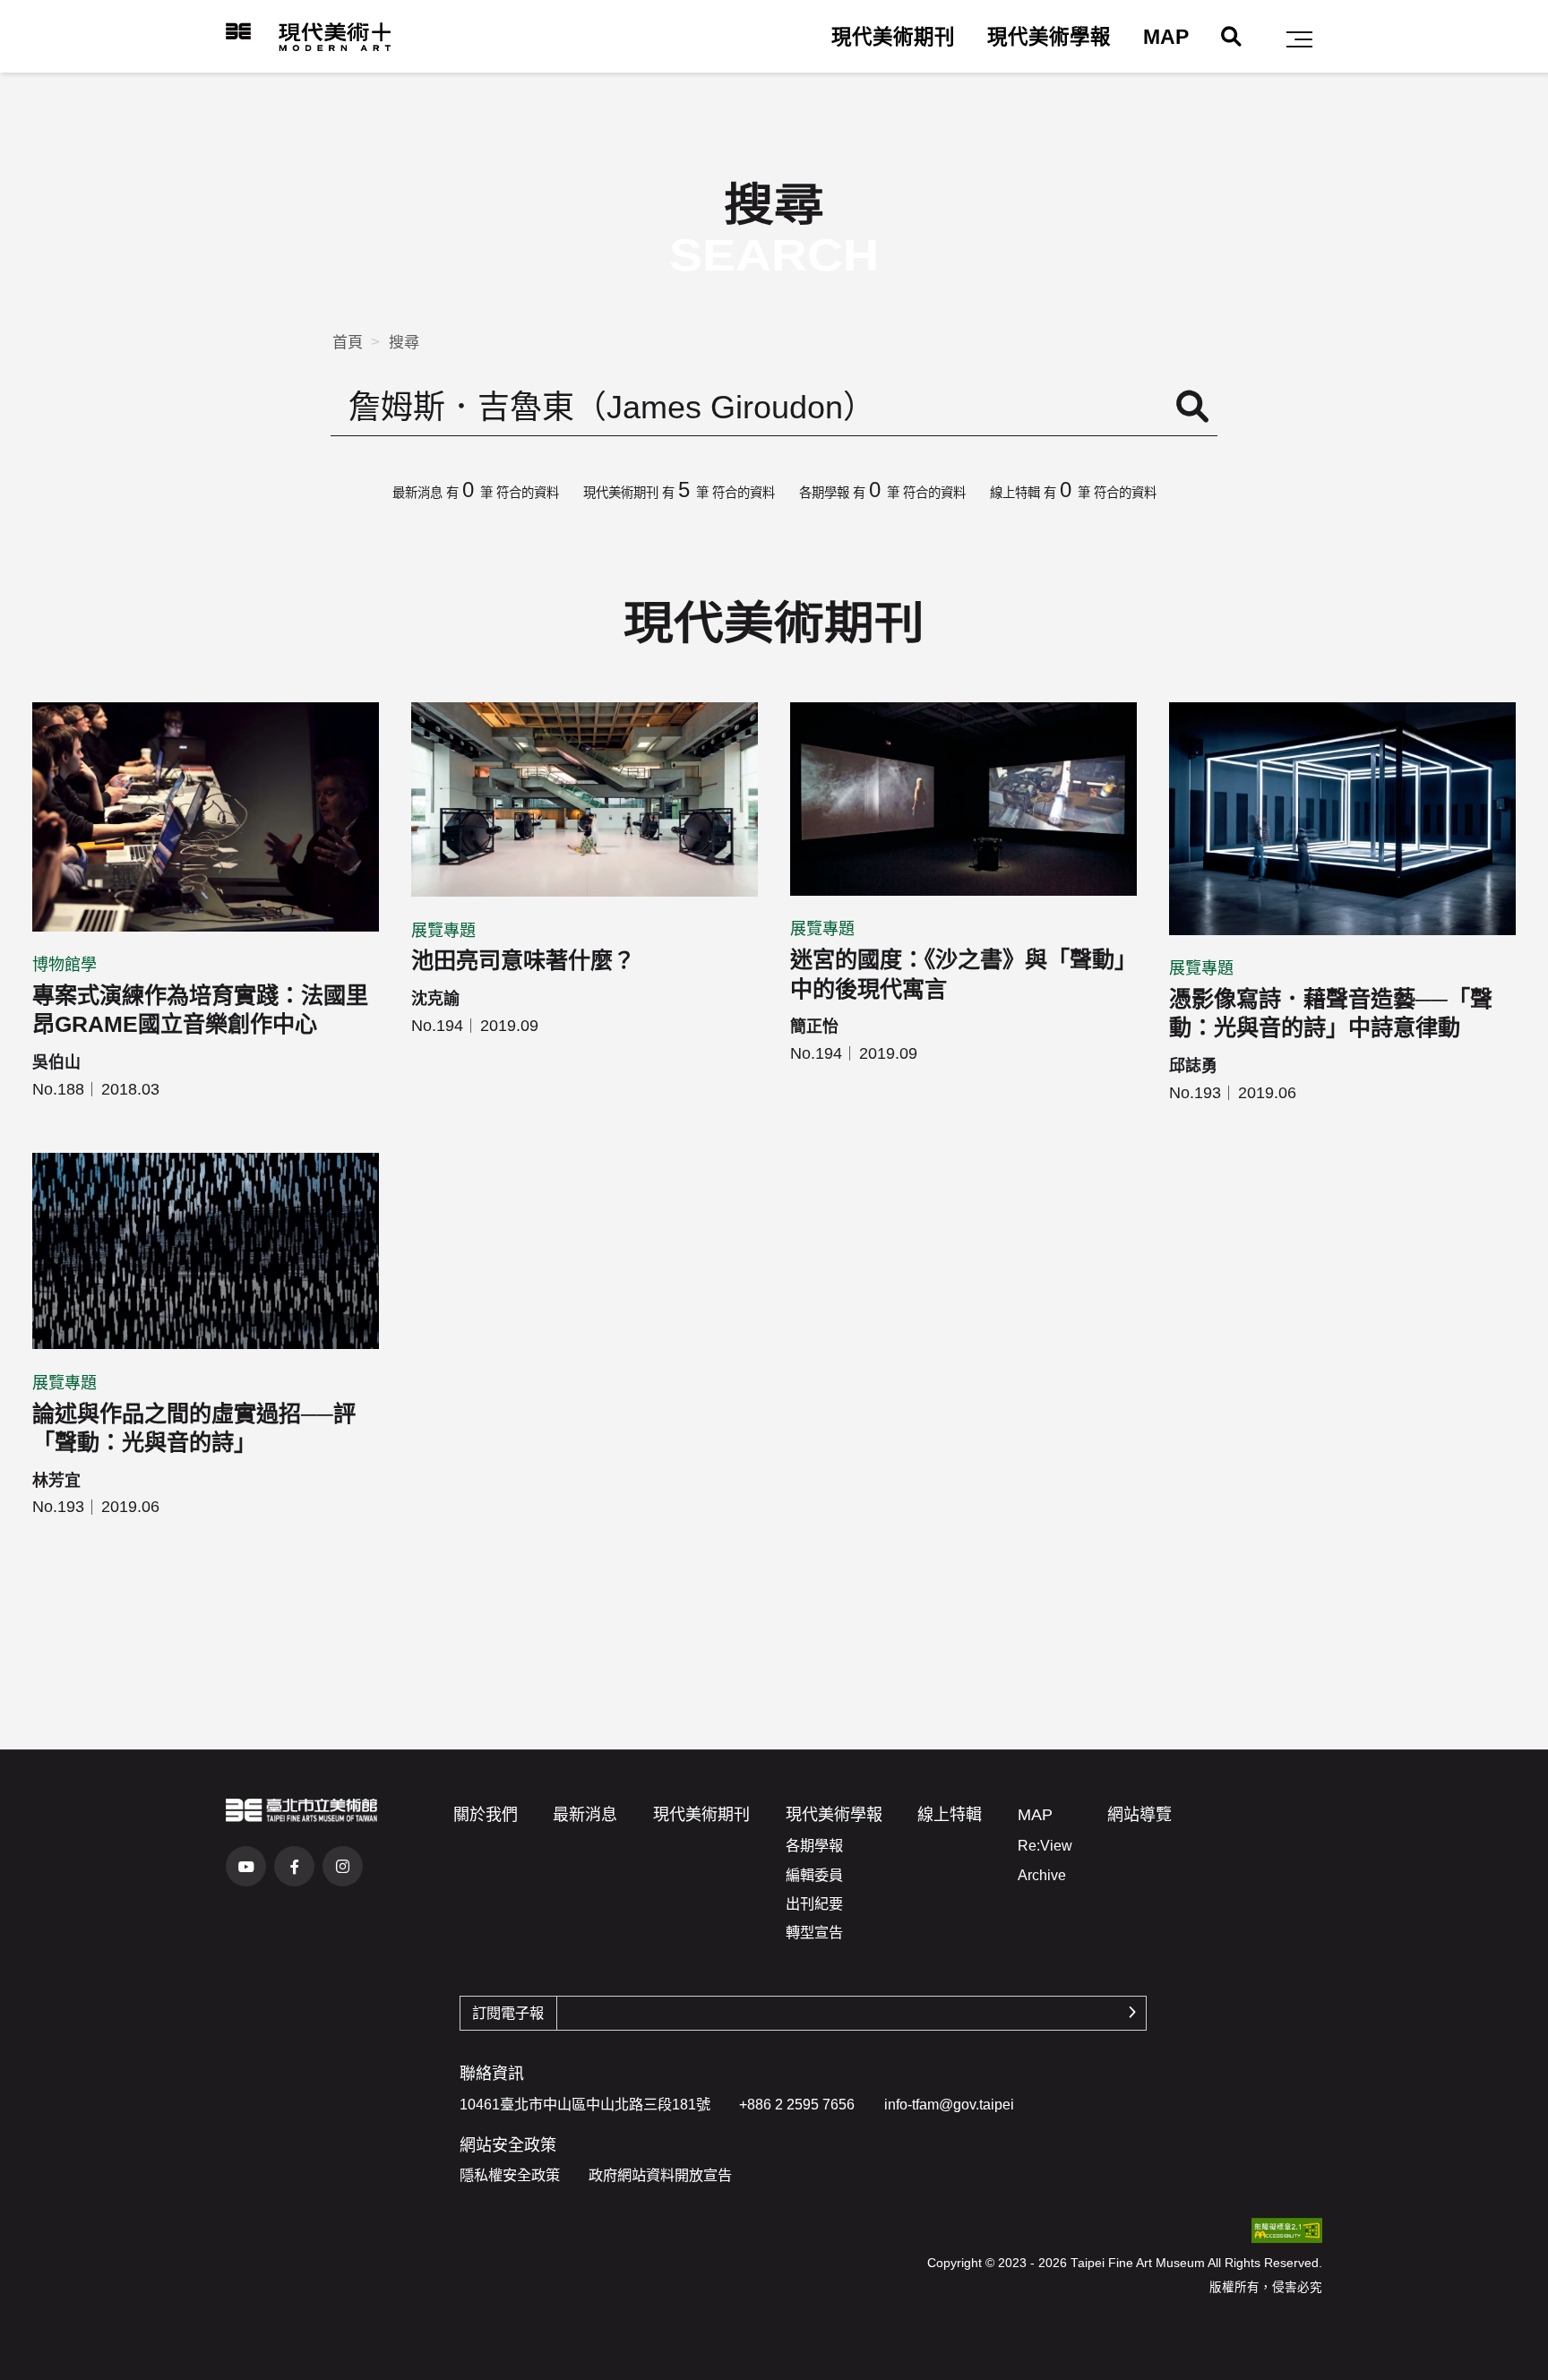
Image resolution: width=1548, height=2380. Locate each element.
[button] (1300, 39)
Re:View (1045, 1845)
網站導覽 (1139, 1815)
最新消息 (585, 1815)
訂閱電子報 (508, 2013)
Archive (1042, 1875)
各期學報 (814, 1845)
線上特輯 (950, 1815)
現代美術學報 (1049, 37)
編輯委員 (814, 1875)
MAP (1166, 37)
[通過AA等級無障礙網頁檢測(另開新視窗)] (1287, 2230)
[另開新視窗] (301, 1810)
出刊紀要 (814, 1903)
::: (212, 31)
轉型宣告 (814, 1932)
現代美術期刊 (893, 37)
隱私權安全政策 (510, 2175)
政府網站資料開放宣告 (660, 2175)
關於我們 (486, 1815)
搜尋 (404, 343)
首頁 (348, 343)
